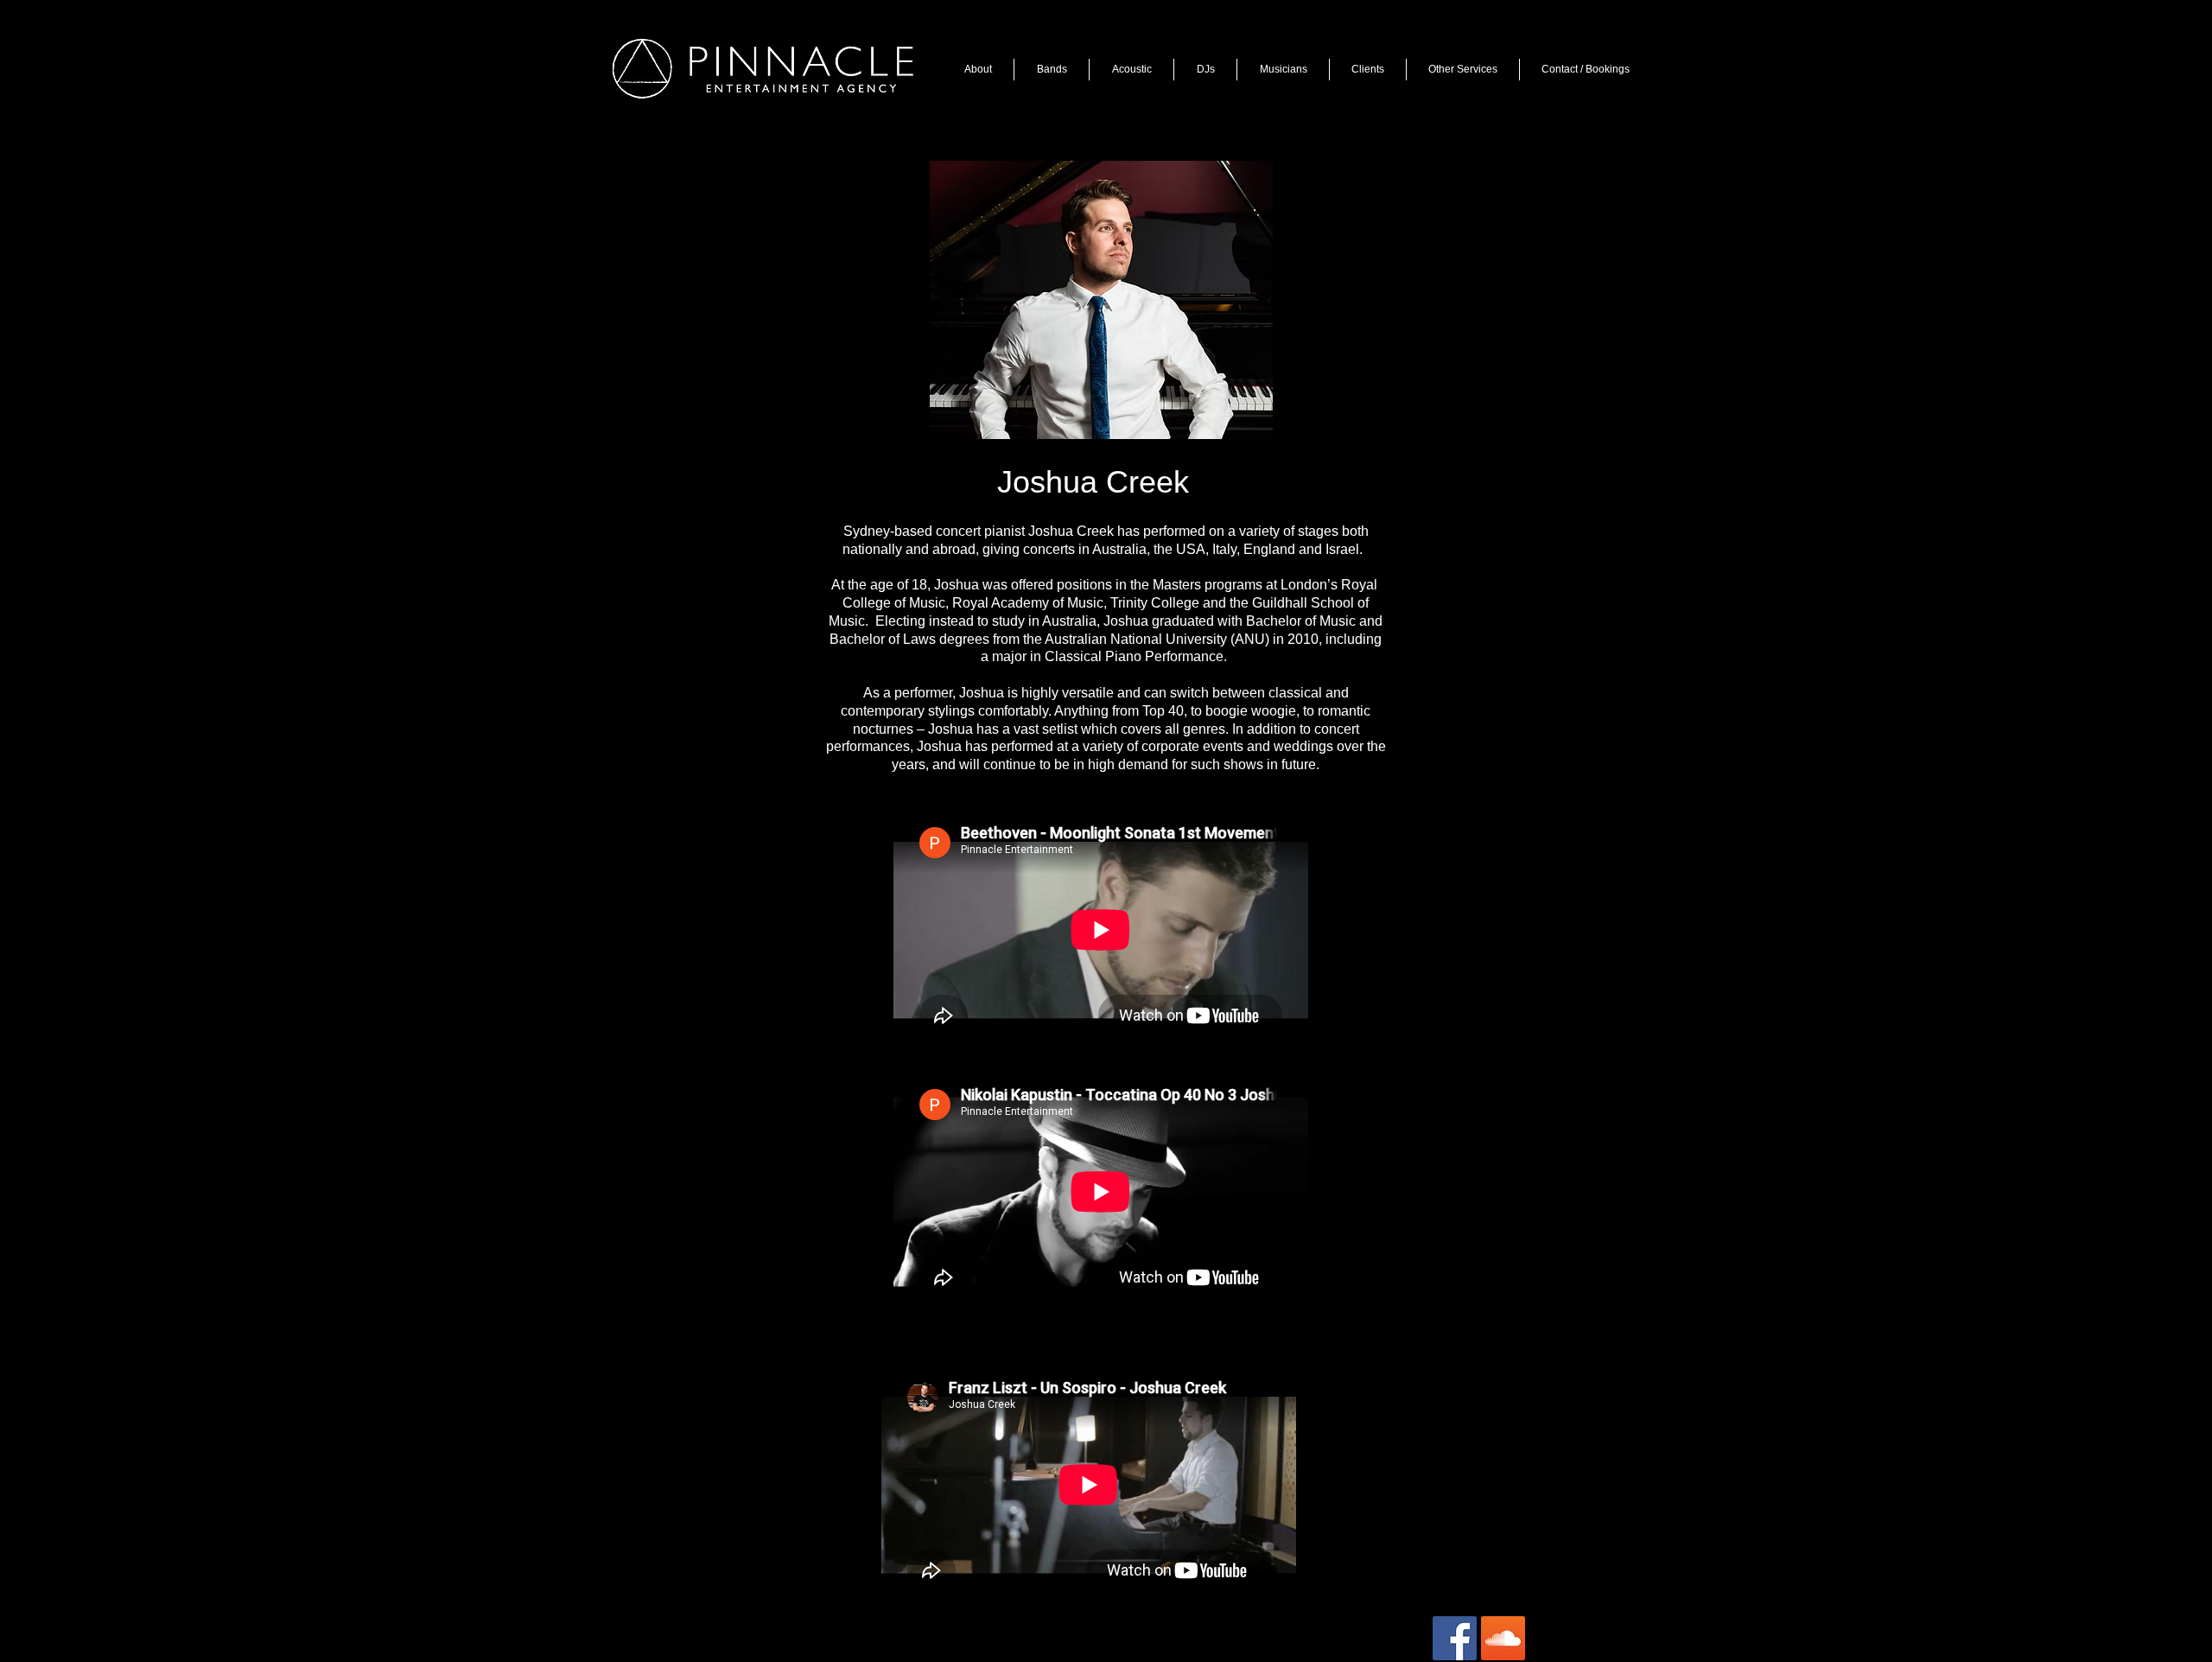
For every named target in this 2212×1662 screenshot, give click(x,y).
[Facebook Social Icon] (1455, 1638)
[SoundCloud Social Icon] (1503, 1638)
